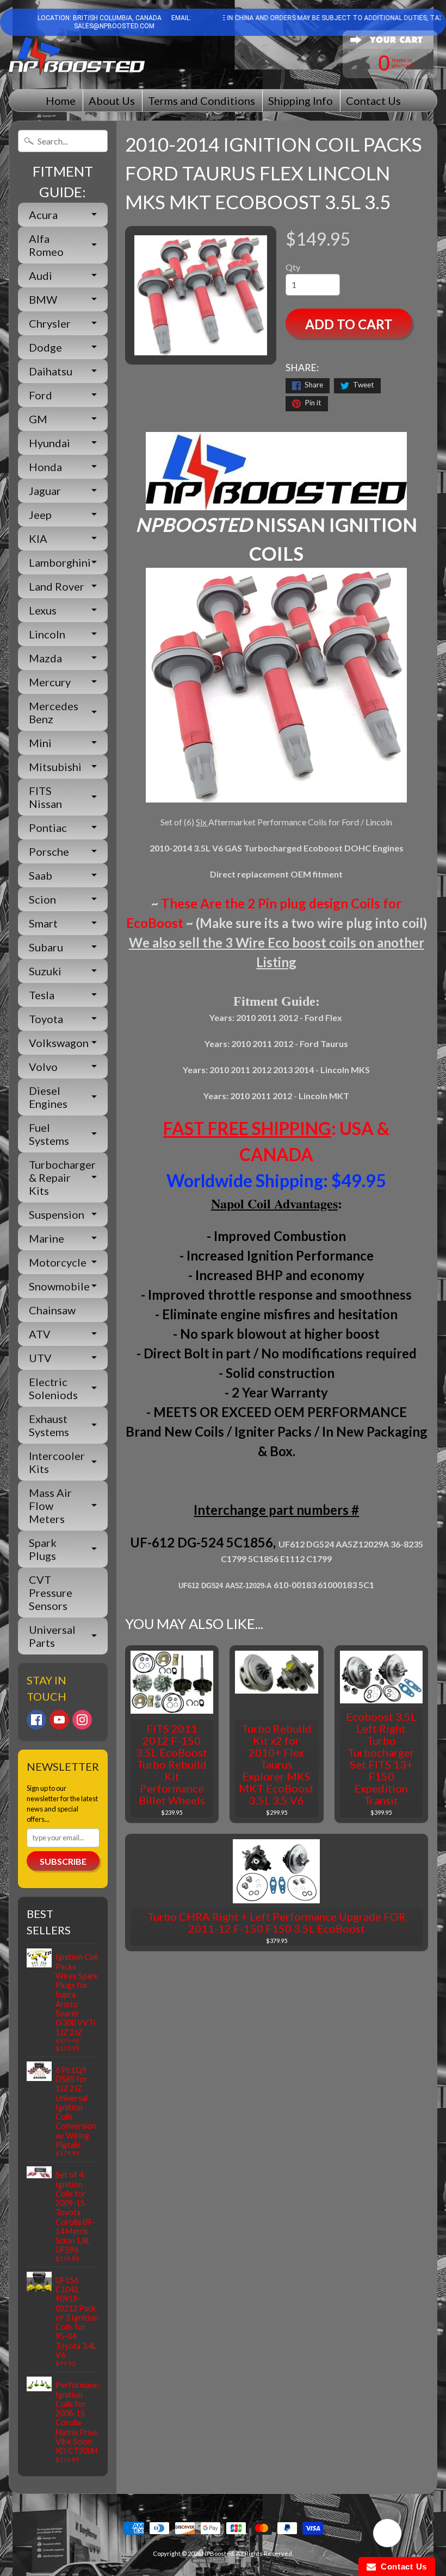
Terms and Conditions (202, 101)
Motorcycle (58, 1262)
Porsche (49, 851)
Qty (293, 267)
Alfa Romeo (46, 245)
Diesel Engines (48, 1097)
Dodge (45, 347)
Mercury (50, 682)
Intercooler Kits (57, 1462)
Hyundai (49, 443)
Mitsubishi (55, 767)
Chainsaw (52, 1310)
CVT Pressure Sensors (51, 1593)
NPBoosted (218, 2553)
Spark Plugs (43, 1549)
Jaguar (45, 491)
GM (38, 419)
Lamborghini (60, 562)
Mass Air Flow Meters (50, 1506)
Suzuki (45, 971)
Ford (41, 395)
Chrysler (50, 323)
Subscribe (63, 1861)
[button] (387, 2535)
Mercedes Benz (54, 712)
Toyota (46, 1019)
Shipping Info (301, 101)
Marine (47, 1238)
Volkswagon (59, 1043)
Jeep (40, 515)
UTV (40, 1358)
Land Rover (57, 586)
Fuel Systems (49, 1134)
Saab (41, 875)
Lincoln (47, 634)
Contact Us (373, 101)
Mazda (45, 658)
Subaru (46, 947)
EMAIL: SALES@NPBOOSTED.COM (133, 22)
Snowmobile (59, 1286)
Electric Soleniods (53, 1388)
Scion (42, 899)
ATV (40, 1334)
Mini (40, 743)
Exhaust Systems (49, 1425)
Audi (41, 275)
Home (61, 101)
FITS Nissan (45, 797)
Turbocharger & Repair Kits (62, 1177)
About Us (112, 101)
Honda (45, 467)
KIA (38, 538)
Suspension (57, 1214)
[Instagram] (82, 1720)
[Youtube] (59, 1720)
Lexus (43, 610)
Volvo (43, 1067)
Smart (43, 923)
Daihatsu (51, 371)
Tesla (42, 995)
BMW (43, 299)
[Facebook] (36, 1720)
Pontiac (48, 828)
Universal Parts (52, 1636)
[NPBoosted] (77, 56)
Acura (43, 215)
